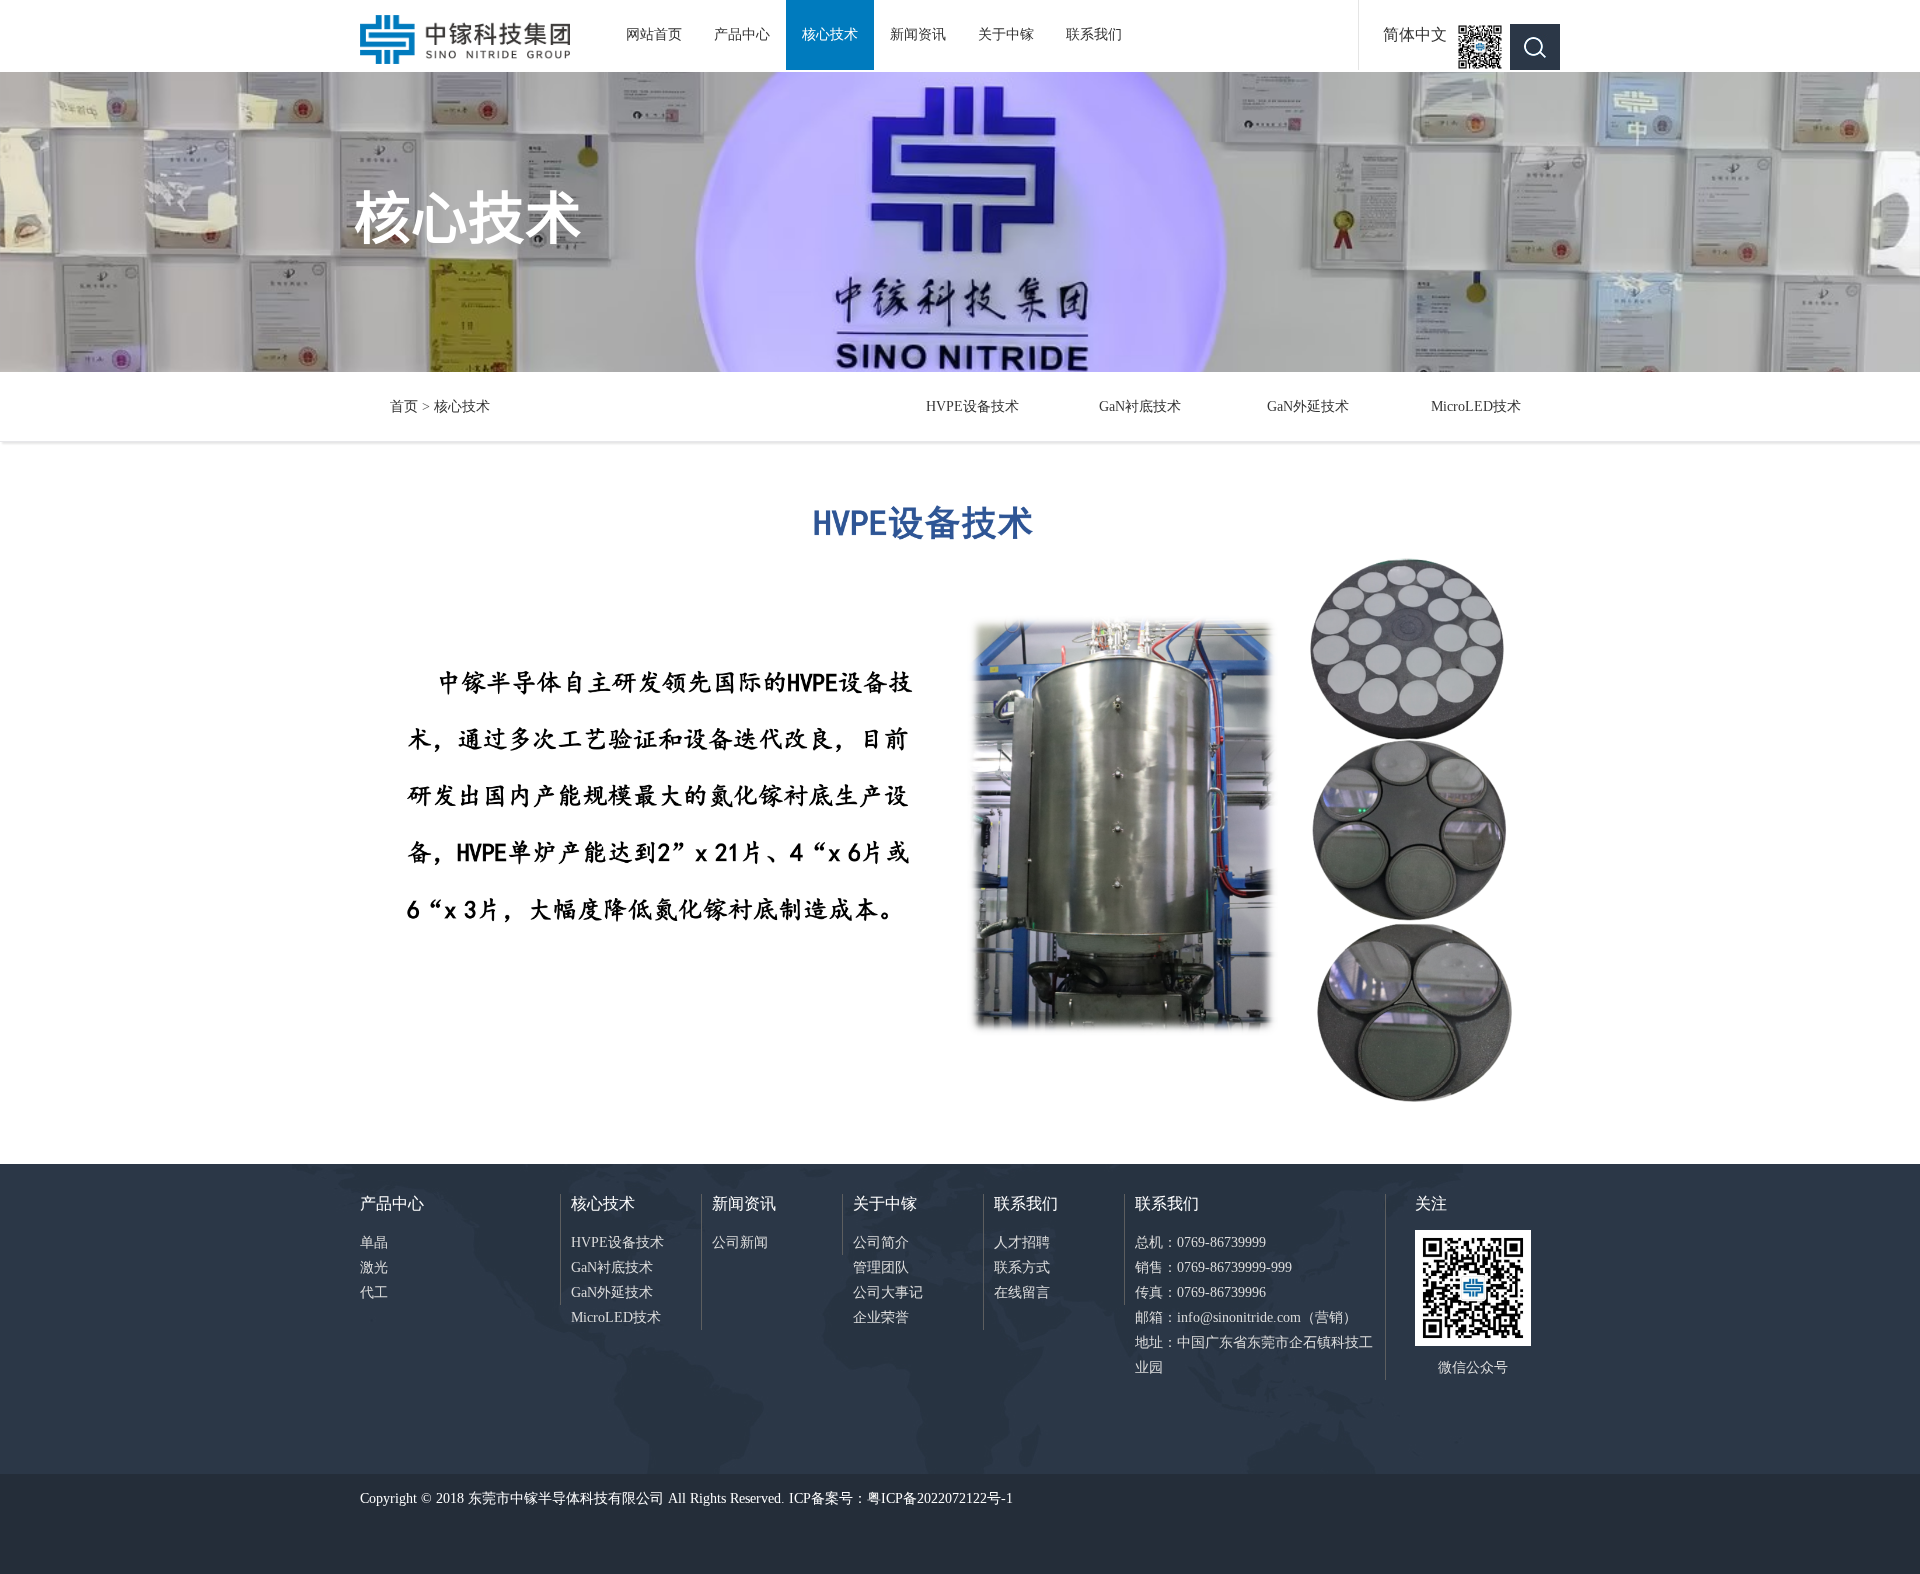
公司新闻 (740, 1242)
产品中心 (742, 34)
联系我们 (1094, 34)
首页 (404, 406)
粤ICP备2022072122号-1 (940, 1498)
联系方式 (1022, 1267)
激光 (374, 1267)
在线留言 (1022, 1292)
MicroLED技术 (1476, 406)
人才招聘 (1022, 1242)
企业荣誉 (881, 1317)
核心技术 (830, 34)
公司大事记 (888, 1292)
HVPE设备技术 (972, 406)
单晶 (374, 1242)
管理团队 (881, 1267)
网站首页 (654, 34)
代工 (374, 1292)
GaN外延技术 (1308, 406)
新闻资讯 (918, 34)
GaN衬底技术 (1140, 406)
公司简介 (881, 1242)
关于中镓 (1006, 34)
